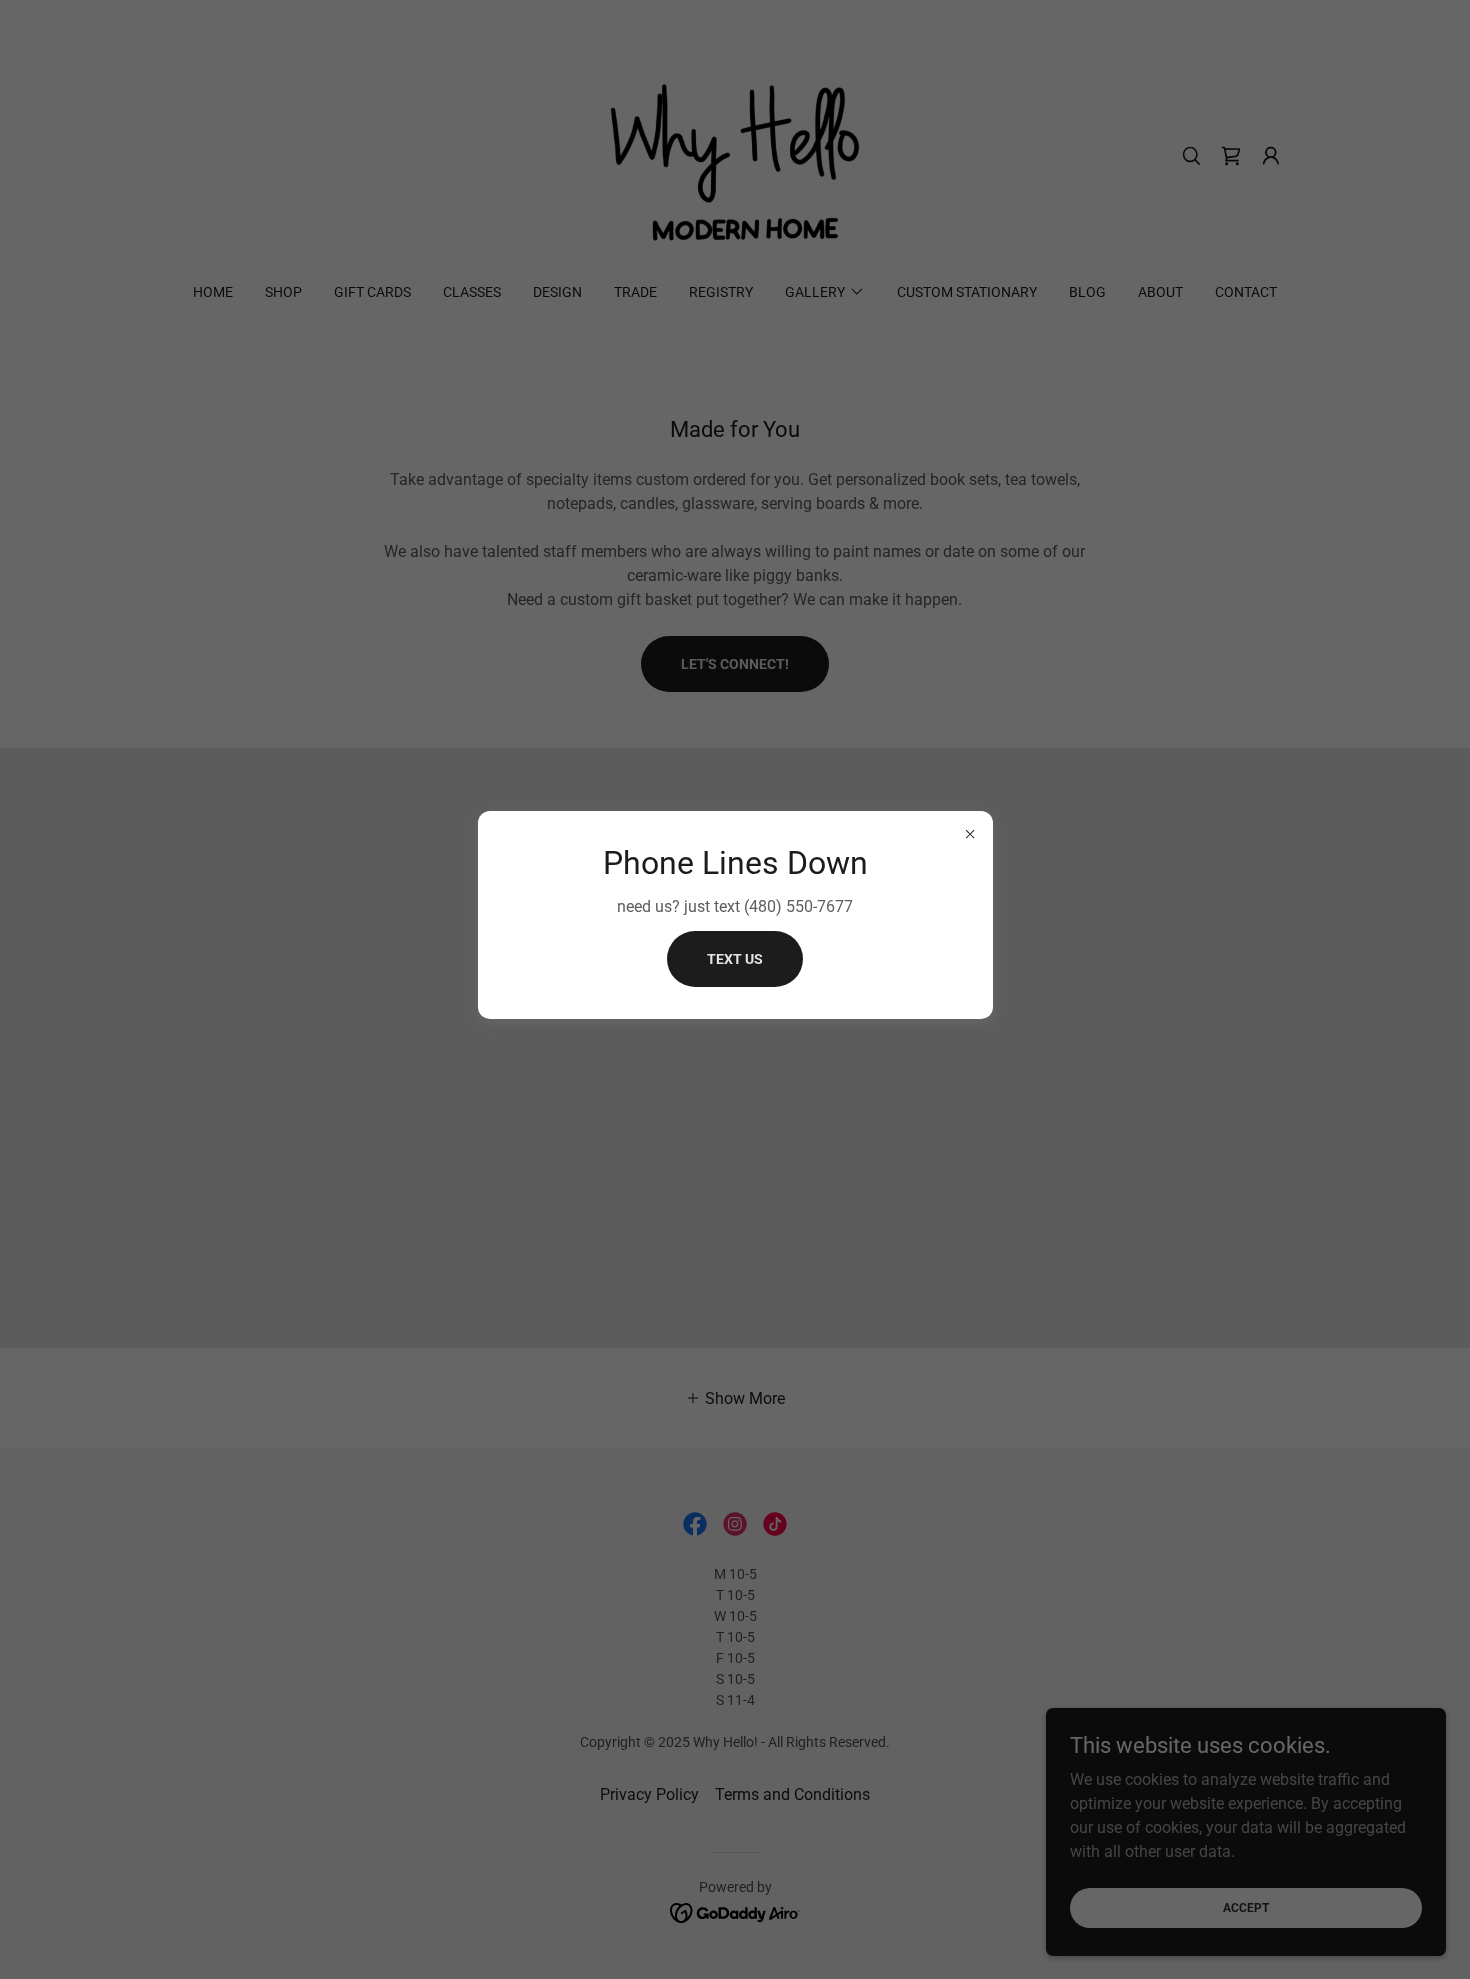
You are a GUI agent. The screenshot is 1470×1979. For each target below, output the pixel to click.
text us (735, 959)
